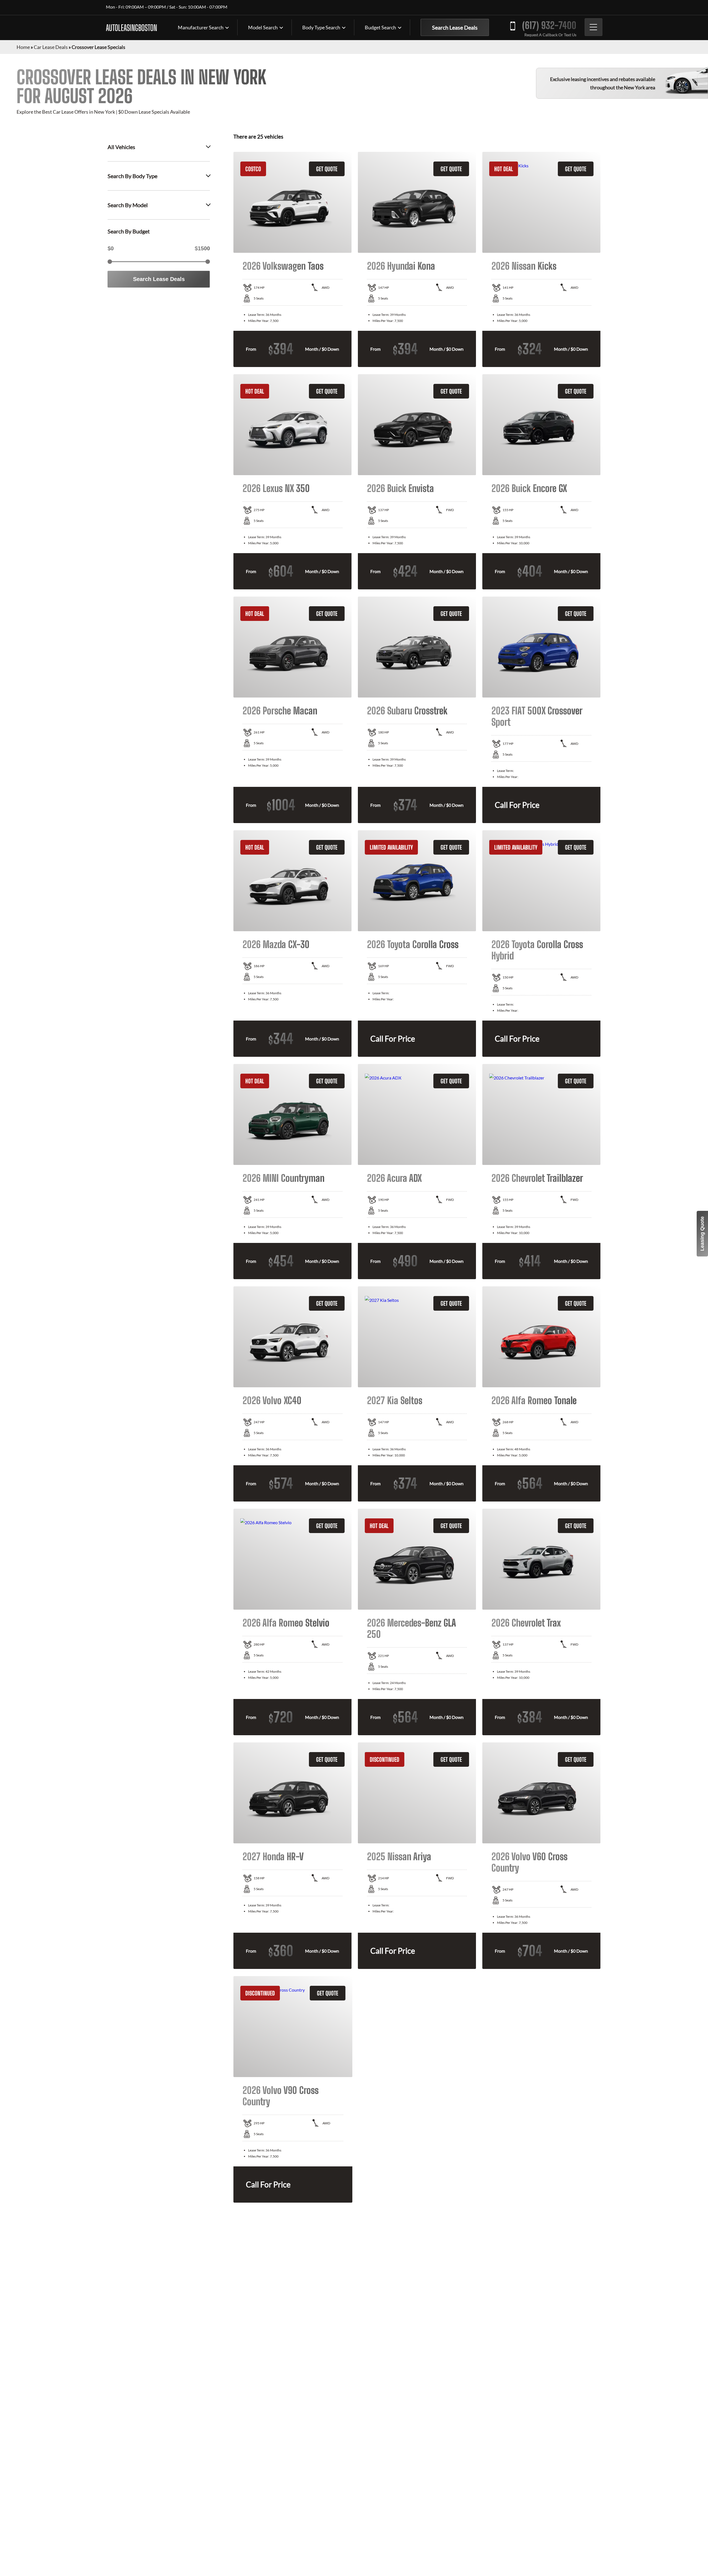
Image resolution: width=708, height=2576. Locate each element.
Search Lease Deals (455, 27)
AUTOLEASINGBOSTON (132, 28)
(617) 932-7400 (549, 25)
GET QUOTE (327, 169)
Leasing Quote (702, 1234)
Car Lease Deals (51, 47)
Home (23, 47)
